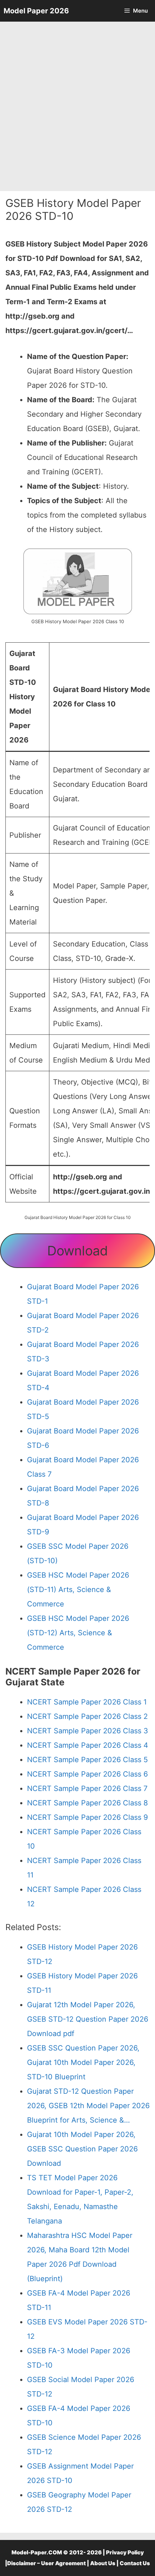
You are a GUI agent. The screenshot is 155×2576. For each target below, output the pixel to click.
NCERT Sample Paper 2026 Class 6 (87, 1774)
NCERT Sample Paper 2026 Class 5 (87, 1760)
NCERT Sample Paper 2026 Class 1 (87, 1702)
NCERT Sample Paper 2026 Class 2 (87, 1716)
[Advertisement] (77, 106)
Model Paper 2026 (36, 11)
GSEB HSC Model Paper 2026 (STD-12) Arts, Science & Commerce (78, 1633)
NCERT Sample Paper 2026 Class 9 (87, 1817)
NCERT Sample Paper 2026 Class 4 (88, 1745)
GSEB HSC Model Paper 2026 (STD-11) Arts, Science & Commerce (78, 1590)
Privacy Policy (125, 2552)
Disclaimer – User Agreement (46, 2563)
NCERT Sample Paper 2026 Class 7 (87, 1788)
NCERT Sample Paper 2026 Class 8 (87, 1803)
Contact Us (135, 2563)
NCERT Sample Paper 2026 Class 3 (88, 1731)
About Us (103, 2563)
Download (77, 1251)
